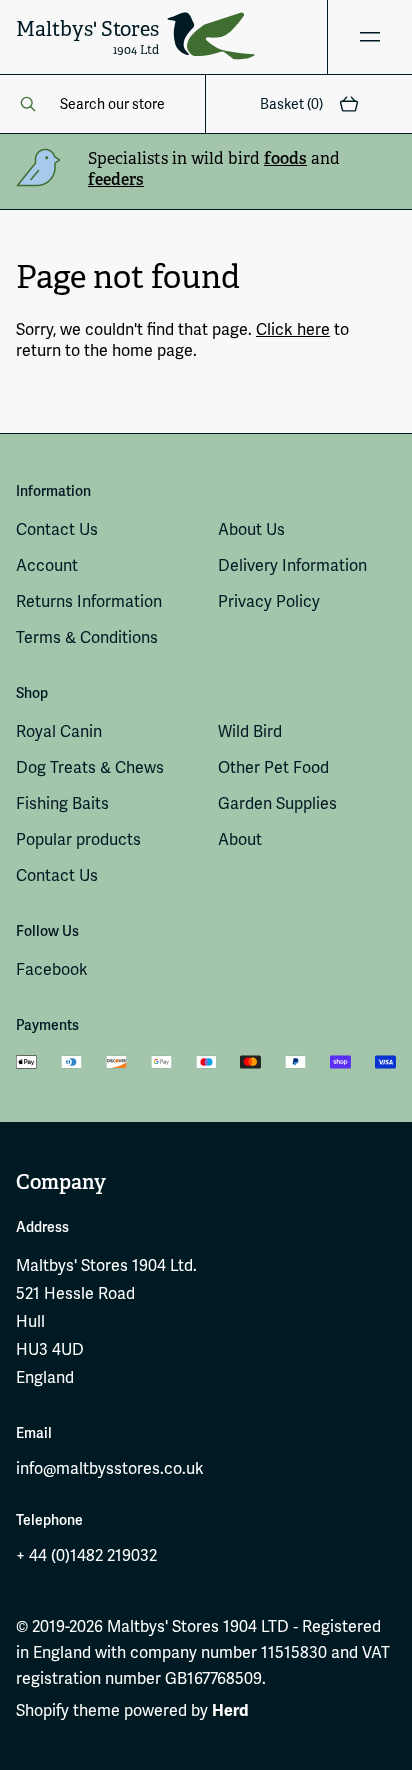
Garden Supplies (277, 803)
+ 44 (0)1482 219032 (86, 1555)
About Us (251, 529)
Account (47, 565)
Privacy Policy (269, 601)
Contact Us (57, 529)
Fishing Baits (62, 803)
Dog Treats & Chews (90, 767)
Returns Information (89, 601)
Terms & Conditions (87, 637)
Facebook (52, 969)
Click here (293, 329)
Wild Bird (250, 731)
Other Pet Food (273, 767)
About (240, 839)
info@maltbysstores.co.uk (110, 1468)
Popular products (78, 839)
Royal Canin (59, 731)
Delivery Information (292, 565)
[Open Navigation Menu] (369, 37)
